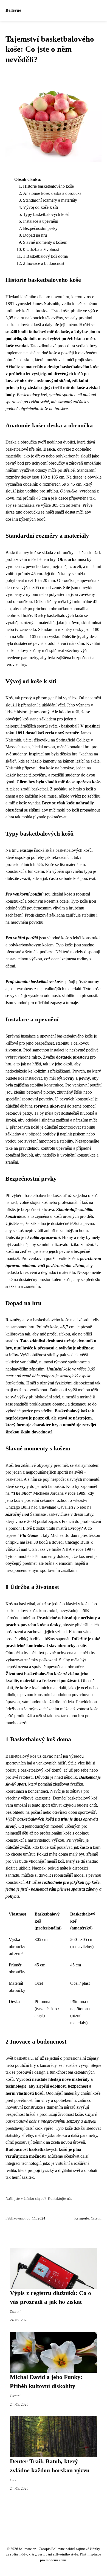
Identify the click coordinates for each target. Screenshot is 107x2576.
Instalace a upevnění (41, 221)
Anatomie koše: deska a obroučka (52, 193)
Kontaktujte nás (60, 2198)
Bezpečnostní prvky (40, 228)
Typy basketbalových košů (46, 214)
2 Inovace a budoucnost (44, 263)
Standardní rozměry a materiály (50, 200)
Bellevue (13, 10)
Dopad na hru (35, 235)
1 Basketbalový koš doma (45, 256)
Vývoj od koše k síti (40, 207)
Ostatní (96, 2218)
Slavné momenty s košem (45, 242)
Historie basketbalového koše (48, 186)
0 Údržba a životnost (41, 249)
